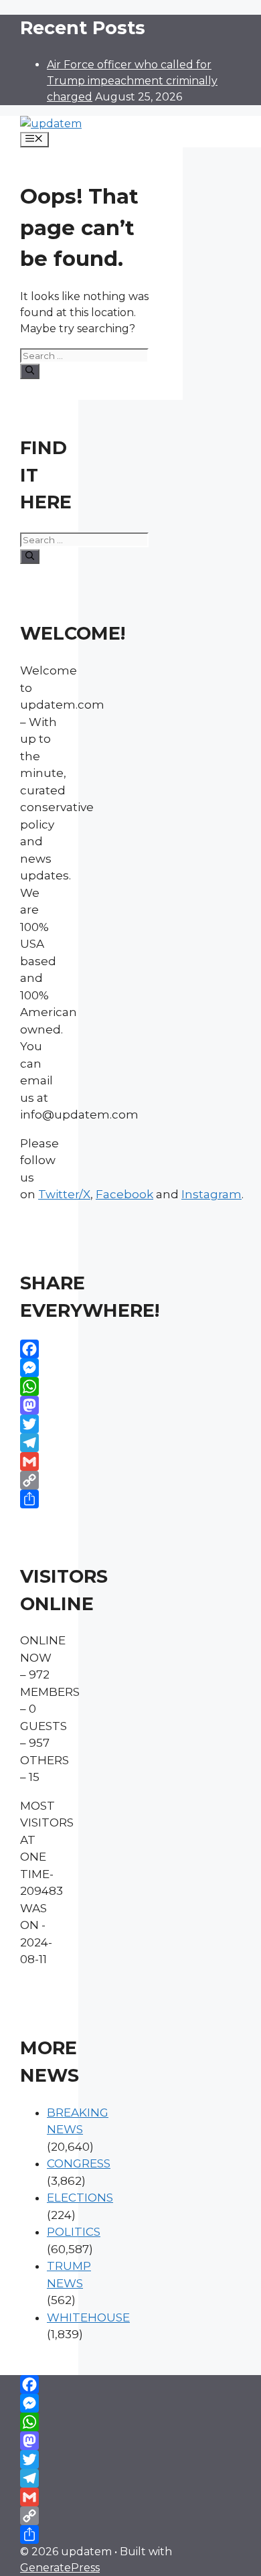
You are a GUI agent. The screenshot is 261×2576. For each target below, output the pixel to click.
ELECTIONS (80, 2198)
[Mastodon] (39, 1405)
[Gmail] (39, 1461)
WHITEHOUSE (88, 2317)
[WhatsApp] (39, 1386)
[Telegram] (39, 1443)
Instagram (211, 1194)
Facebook (124, 1194)
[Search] (30, 371)
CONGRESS (79, 2163)
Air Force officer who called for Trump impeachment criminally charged (132, 81)
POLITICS (74, 2232)
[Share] (39, 1499)
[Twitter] (39, 1424)
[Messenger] (39, 1368)
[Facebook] (39, 1349)
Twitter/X (64, 1194)
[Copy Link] (39, 1480)
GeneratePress (60, 2568)
